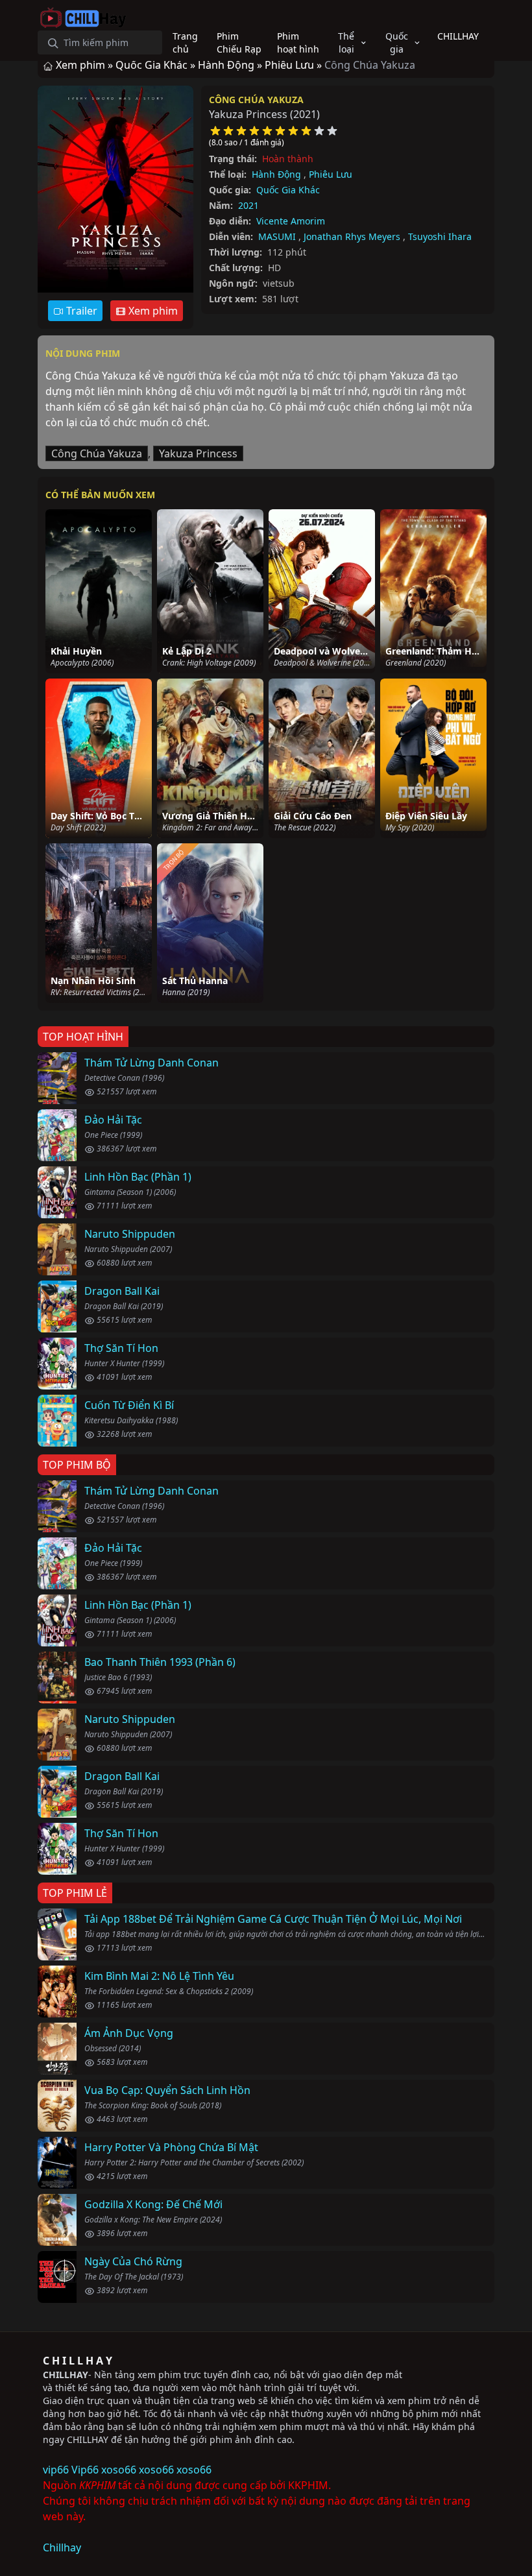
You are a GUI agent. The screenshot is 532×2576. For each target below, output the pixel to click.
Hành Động (276, 174)
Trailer (80, 311)
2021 (248, 205)
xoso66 (119, 2470)
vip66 (56, 2470)
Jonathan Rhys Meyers (352, 236)
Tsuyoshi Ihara (440, 236)
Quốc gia (397, 42)
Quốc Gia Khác (288, 190)
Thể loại (346, 42)
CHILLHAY (66, 2375)
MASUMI (277, 236)
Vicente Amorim (291, 221)
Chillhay (62, 2547)
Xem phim (152, 311)
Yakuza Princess (198, 453)
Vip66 (85, 2470)
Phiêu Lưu (331, 174)
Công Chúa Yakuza (256, 100)
